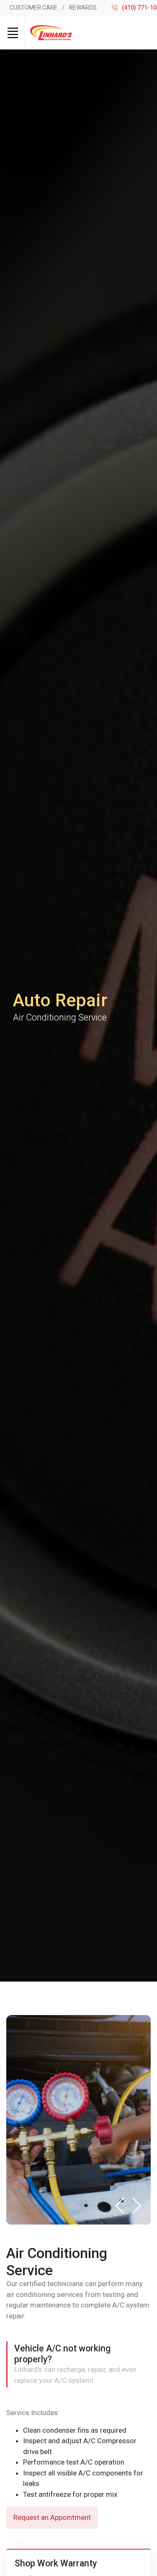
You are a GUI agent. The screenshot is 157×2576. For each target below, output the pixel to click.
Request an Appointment (52, 2517)
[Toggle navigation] (13, 33)
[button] (137, 2206)
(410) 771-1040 (139, 8)
